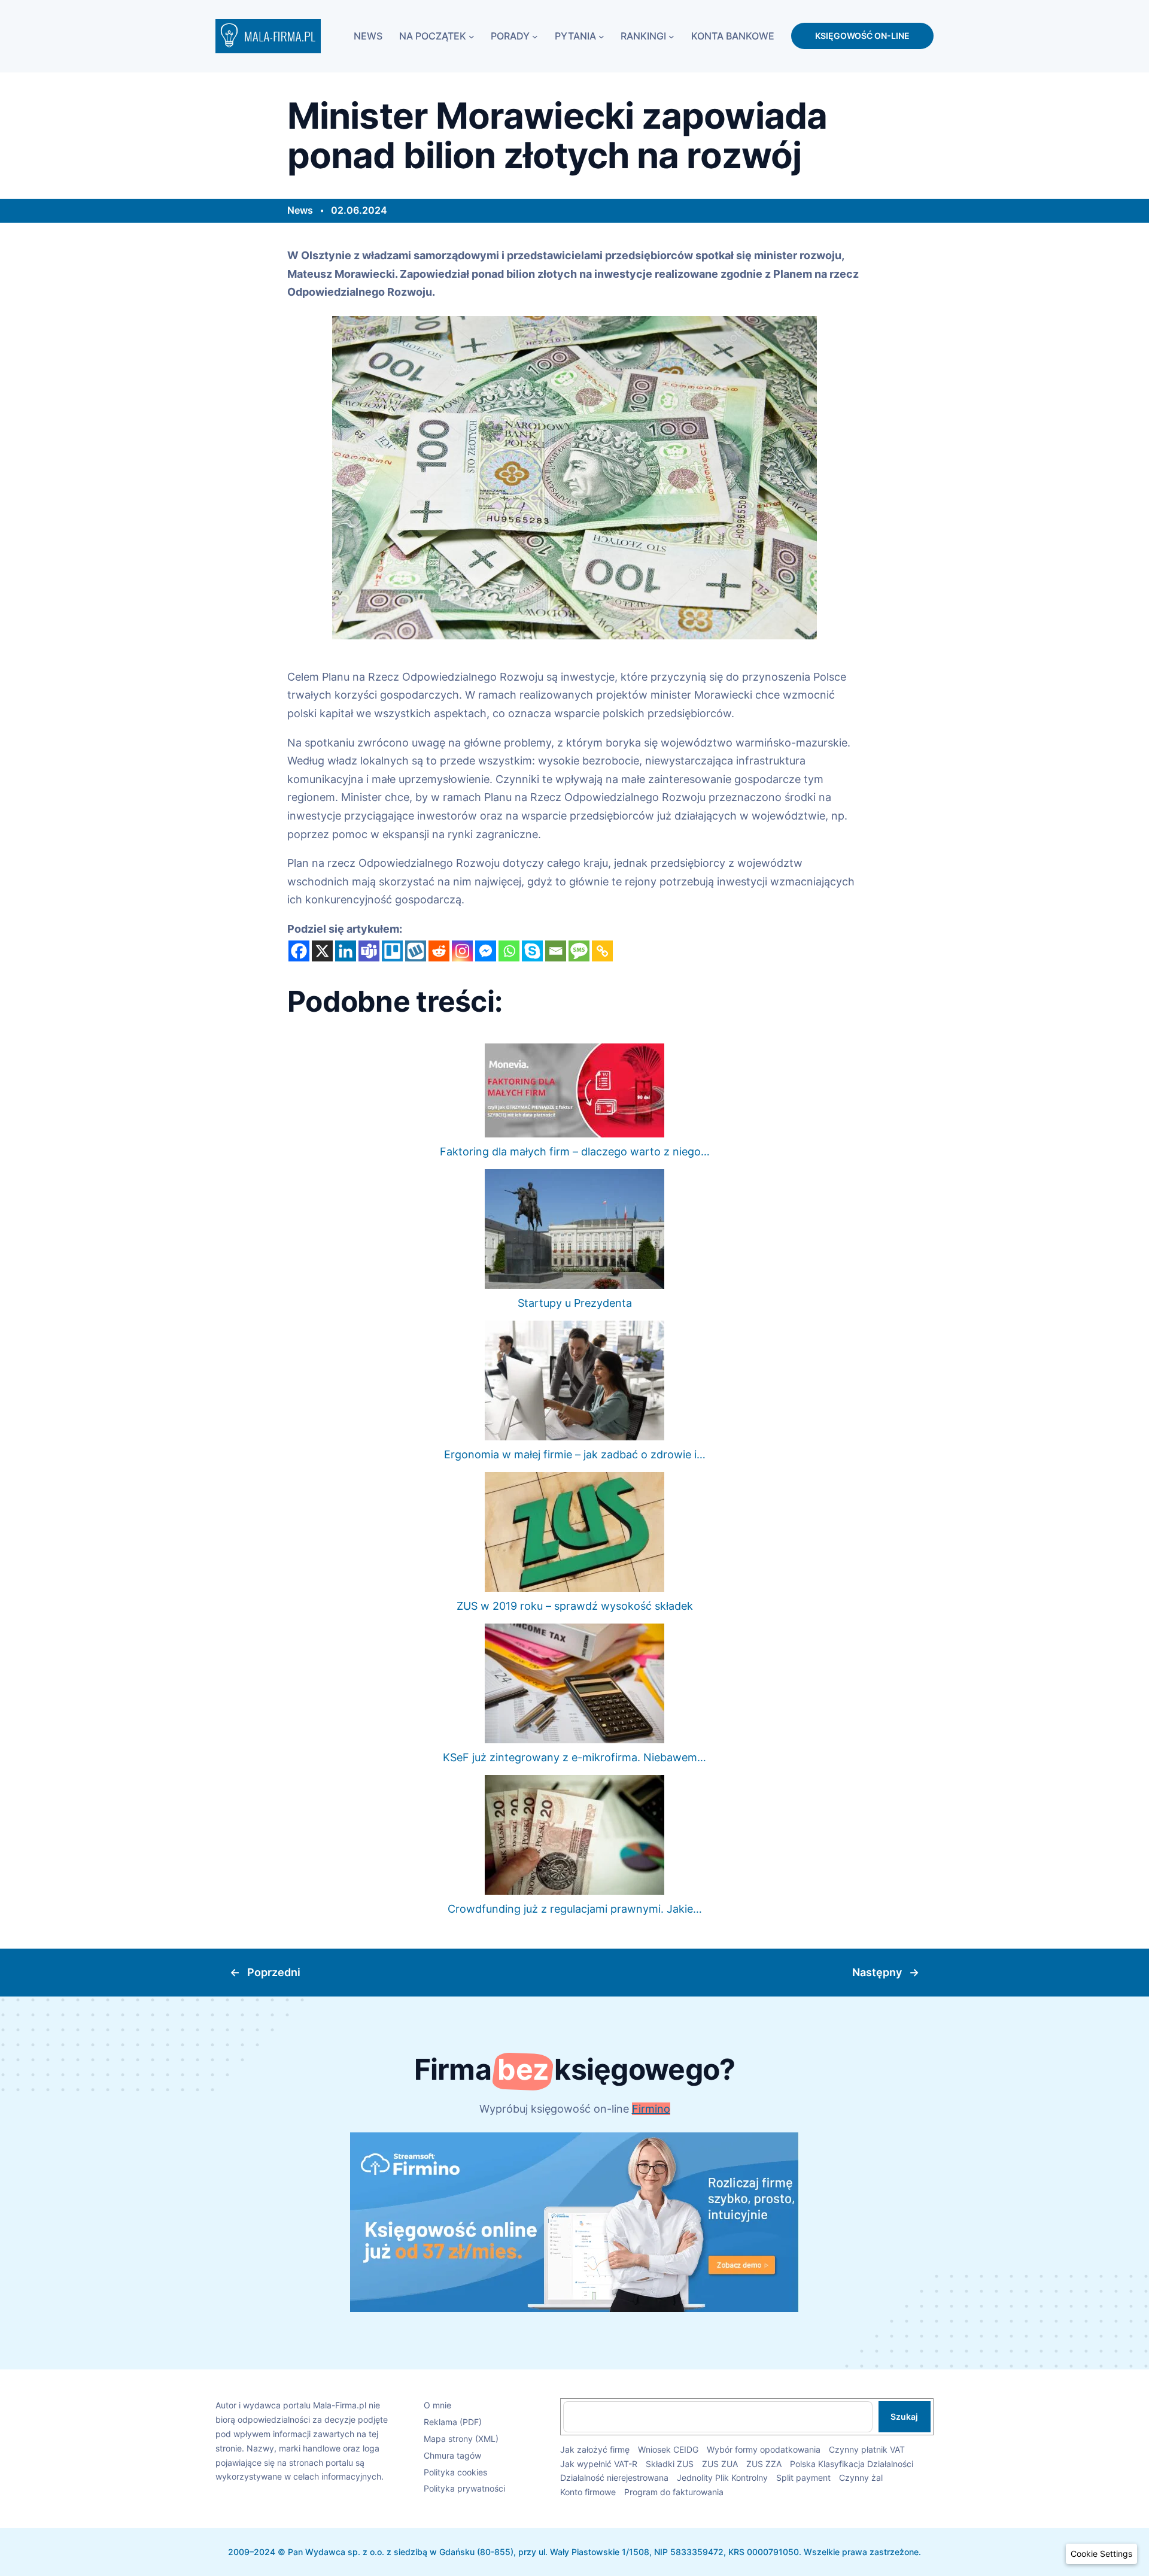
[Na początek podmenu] (472, 36)
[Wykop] (416, 951)
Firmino (651, 2109)
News (300, 210)
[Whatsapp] (509, 951)
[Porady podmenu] (535, 36)
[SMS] (579, 951)
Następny (877, 1972)
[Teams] (369, 951)
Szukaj (904, 2416)
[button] (1101, 2554)
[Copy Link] (602, 951)
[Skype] (532, 951)
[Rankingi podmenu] (671, 36)
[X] (322, 951)
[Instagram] (462, 951)
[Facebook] (299, 951)
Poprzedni (274, 1972)
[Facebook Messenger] (486, 951)
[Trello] (392, 951)
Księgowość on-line (862, 36)
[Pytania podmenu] (601, 36)
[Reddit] (439, 951)
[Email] (556, 951)
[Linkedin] (346, 951)
